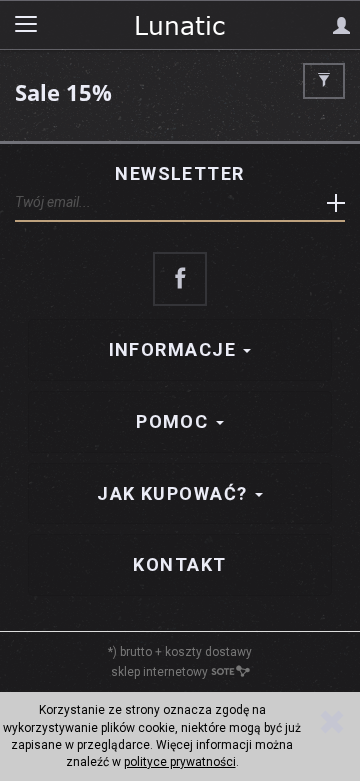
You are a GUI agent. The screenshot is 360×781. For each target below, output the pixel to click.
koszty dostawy (208, 652)
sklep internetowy (159, 672)
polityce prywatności (180, 762)
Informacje (175, 349)
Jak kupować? (175, 493)
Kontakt (179, 564)
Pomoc (175, 421)
